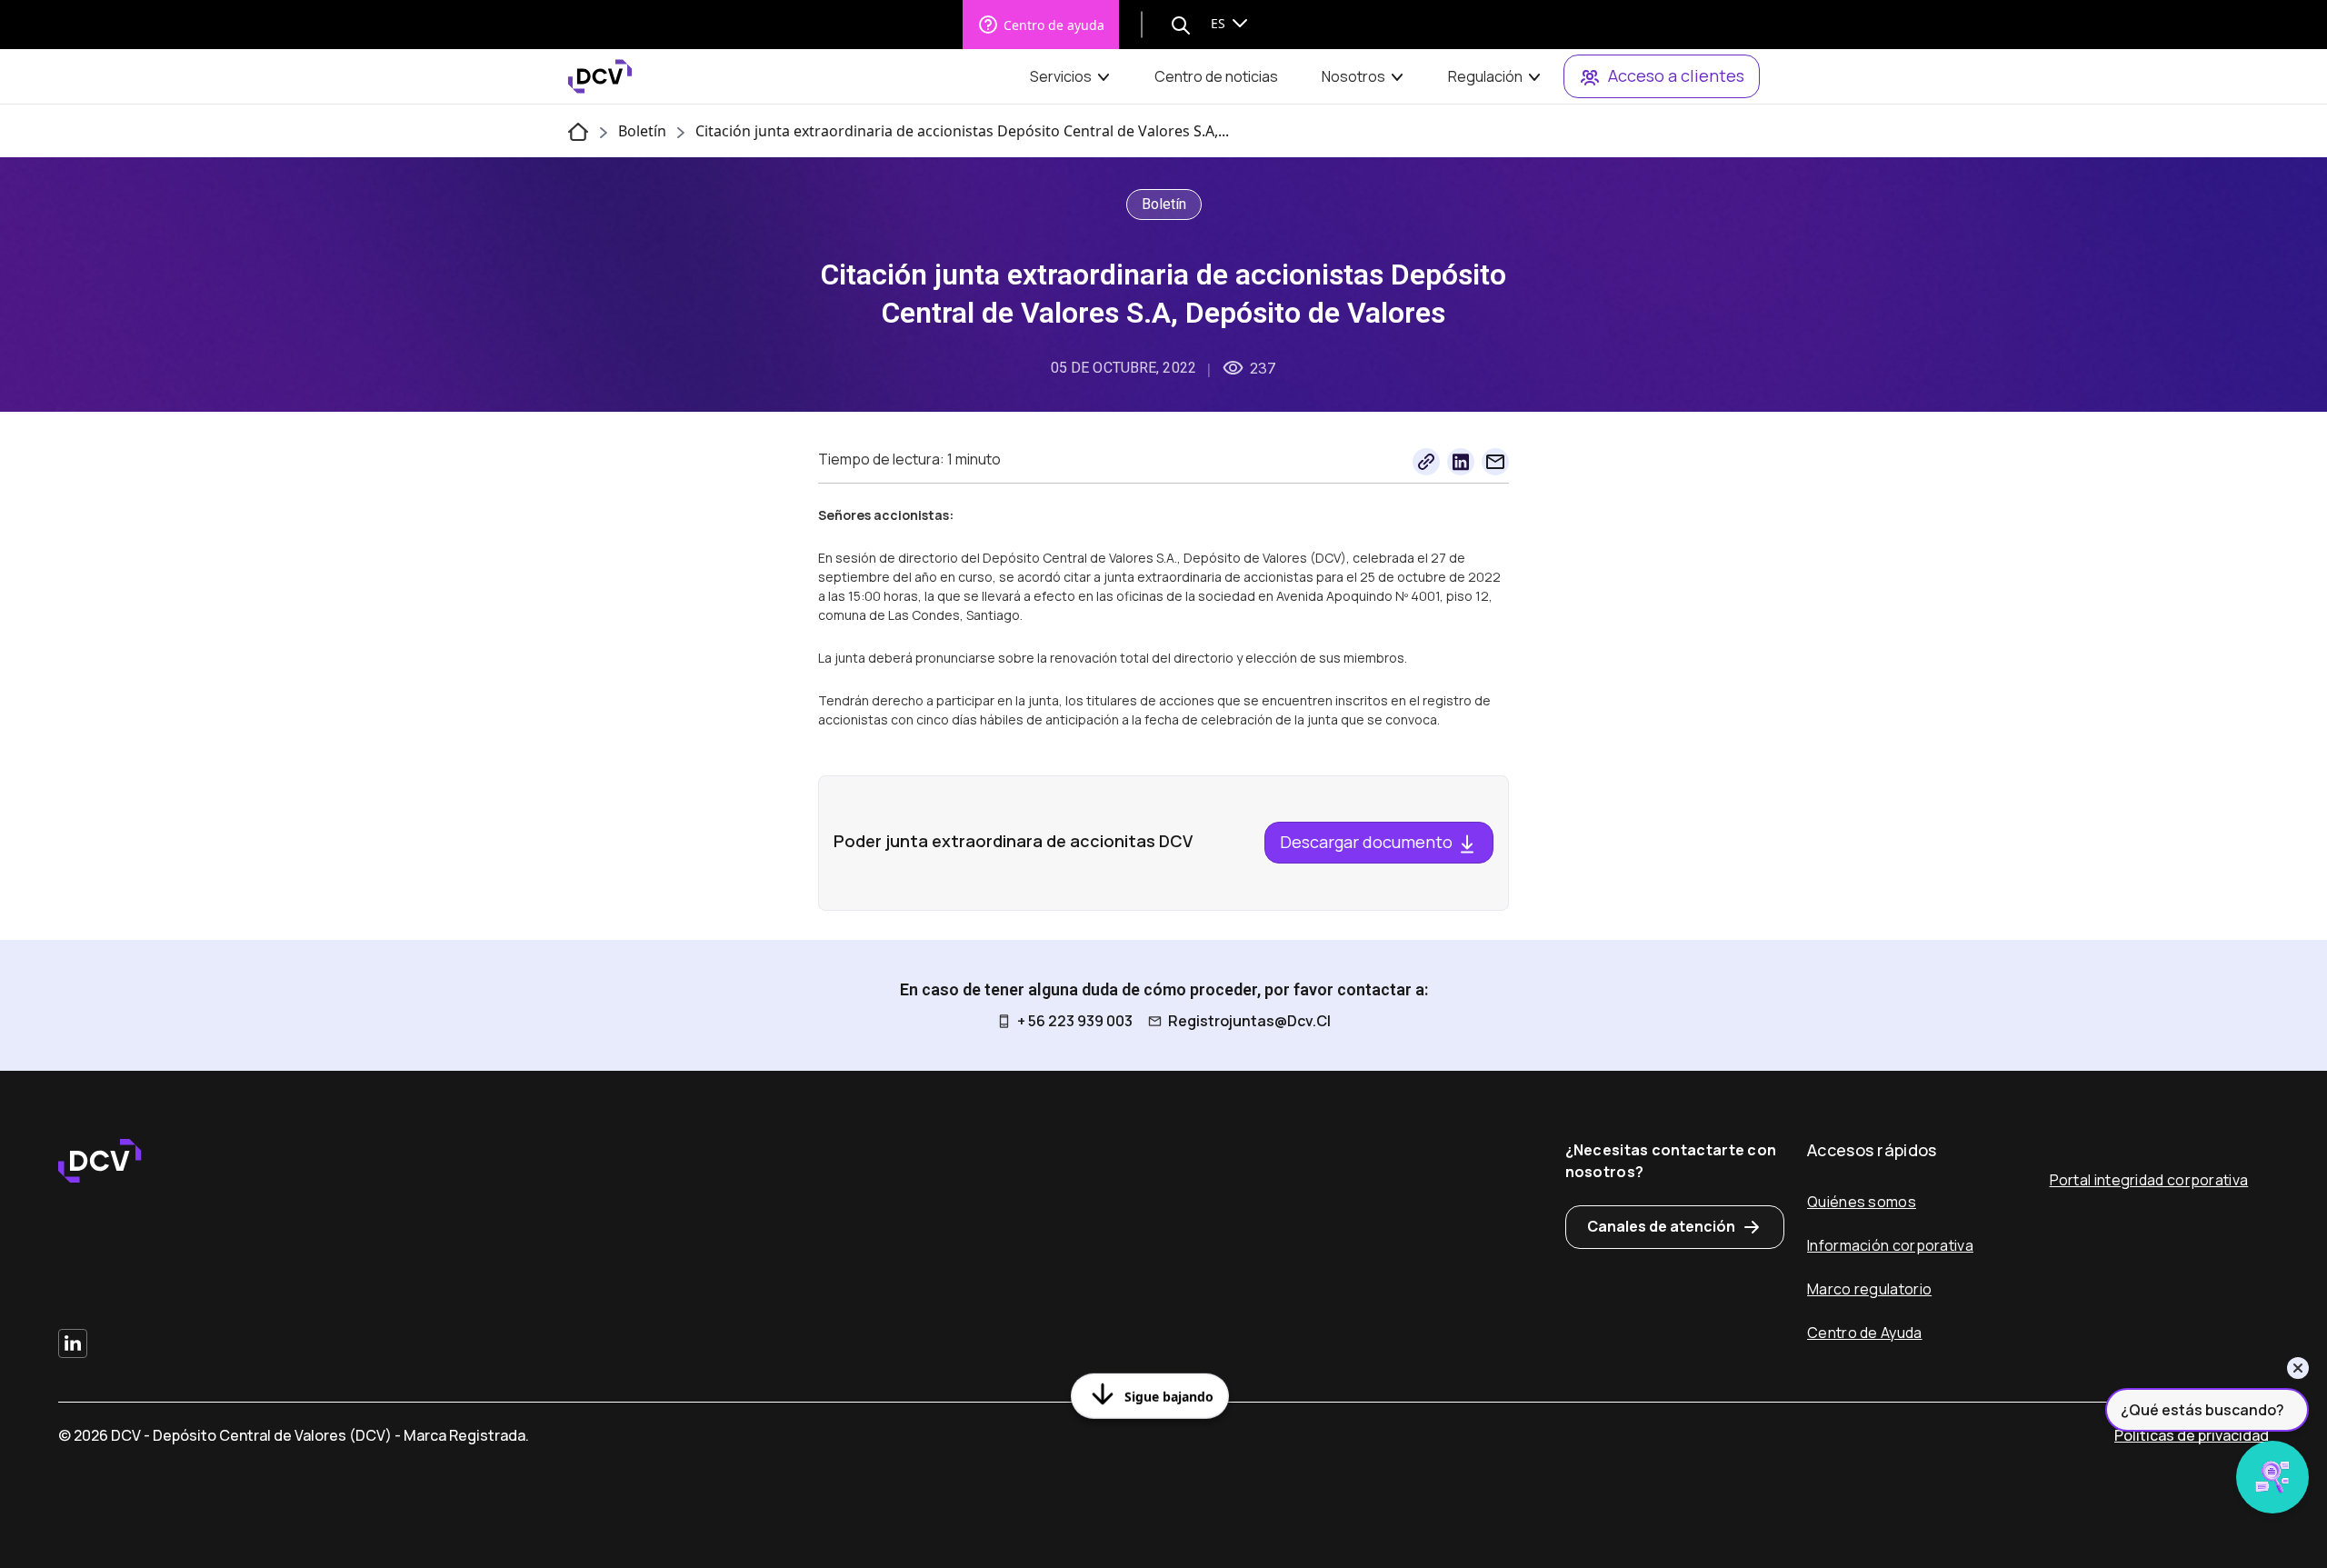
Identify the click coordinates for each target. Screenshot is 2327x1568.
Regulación (1485, 76)
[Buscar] (1181, 25)
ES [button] (1220, 23)
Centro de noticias (1216, 76)
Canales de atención (1661, 1226)
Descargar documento (1368, 842)
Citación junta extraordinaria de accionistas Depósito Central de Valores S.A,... (962, 131)
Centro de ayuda (1054, 25)
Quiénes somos (1862, 1202)
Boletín (642, 131)
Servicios (1061, 76)
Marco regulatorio (1869, 1289)
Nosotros (1353, 76)
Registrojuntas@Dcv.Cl (1249, 1021)
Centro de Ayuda (1865, 1333)
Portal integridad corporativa (2149, 1180)
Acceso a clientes (1676, 75)
